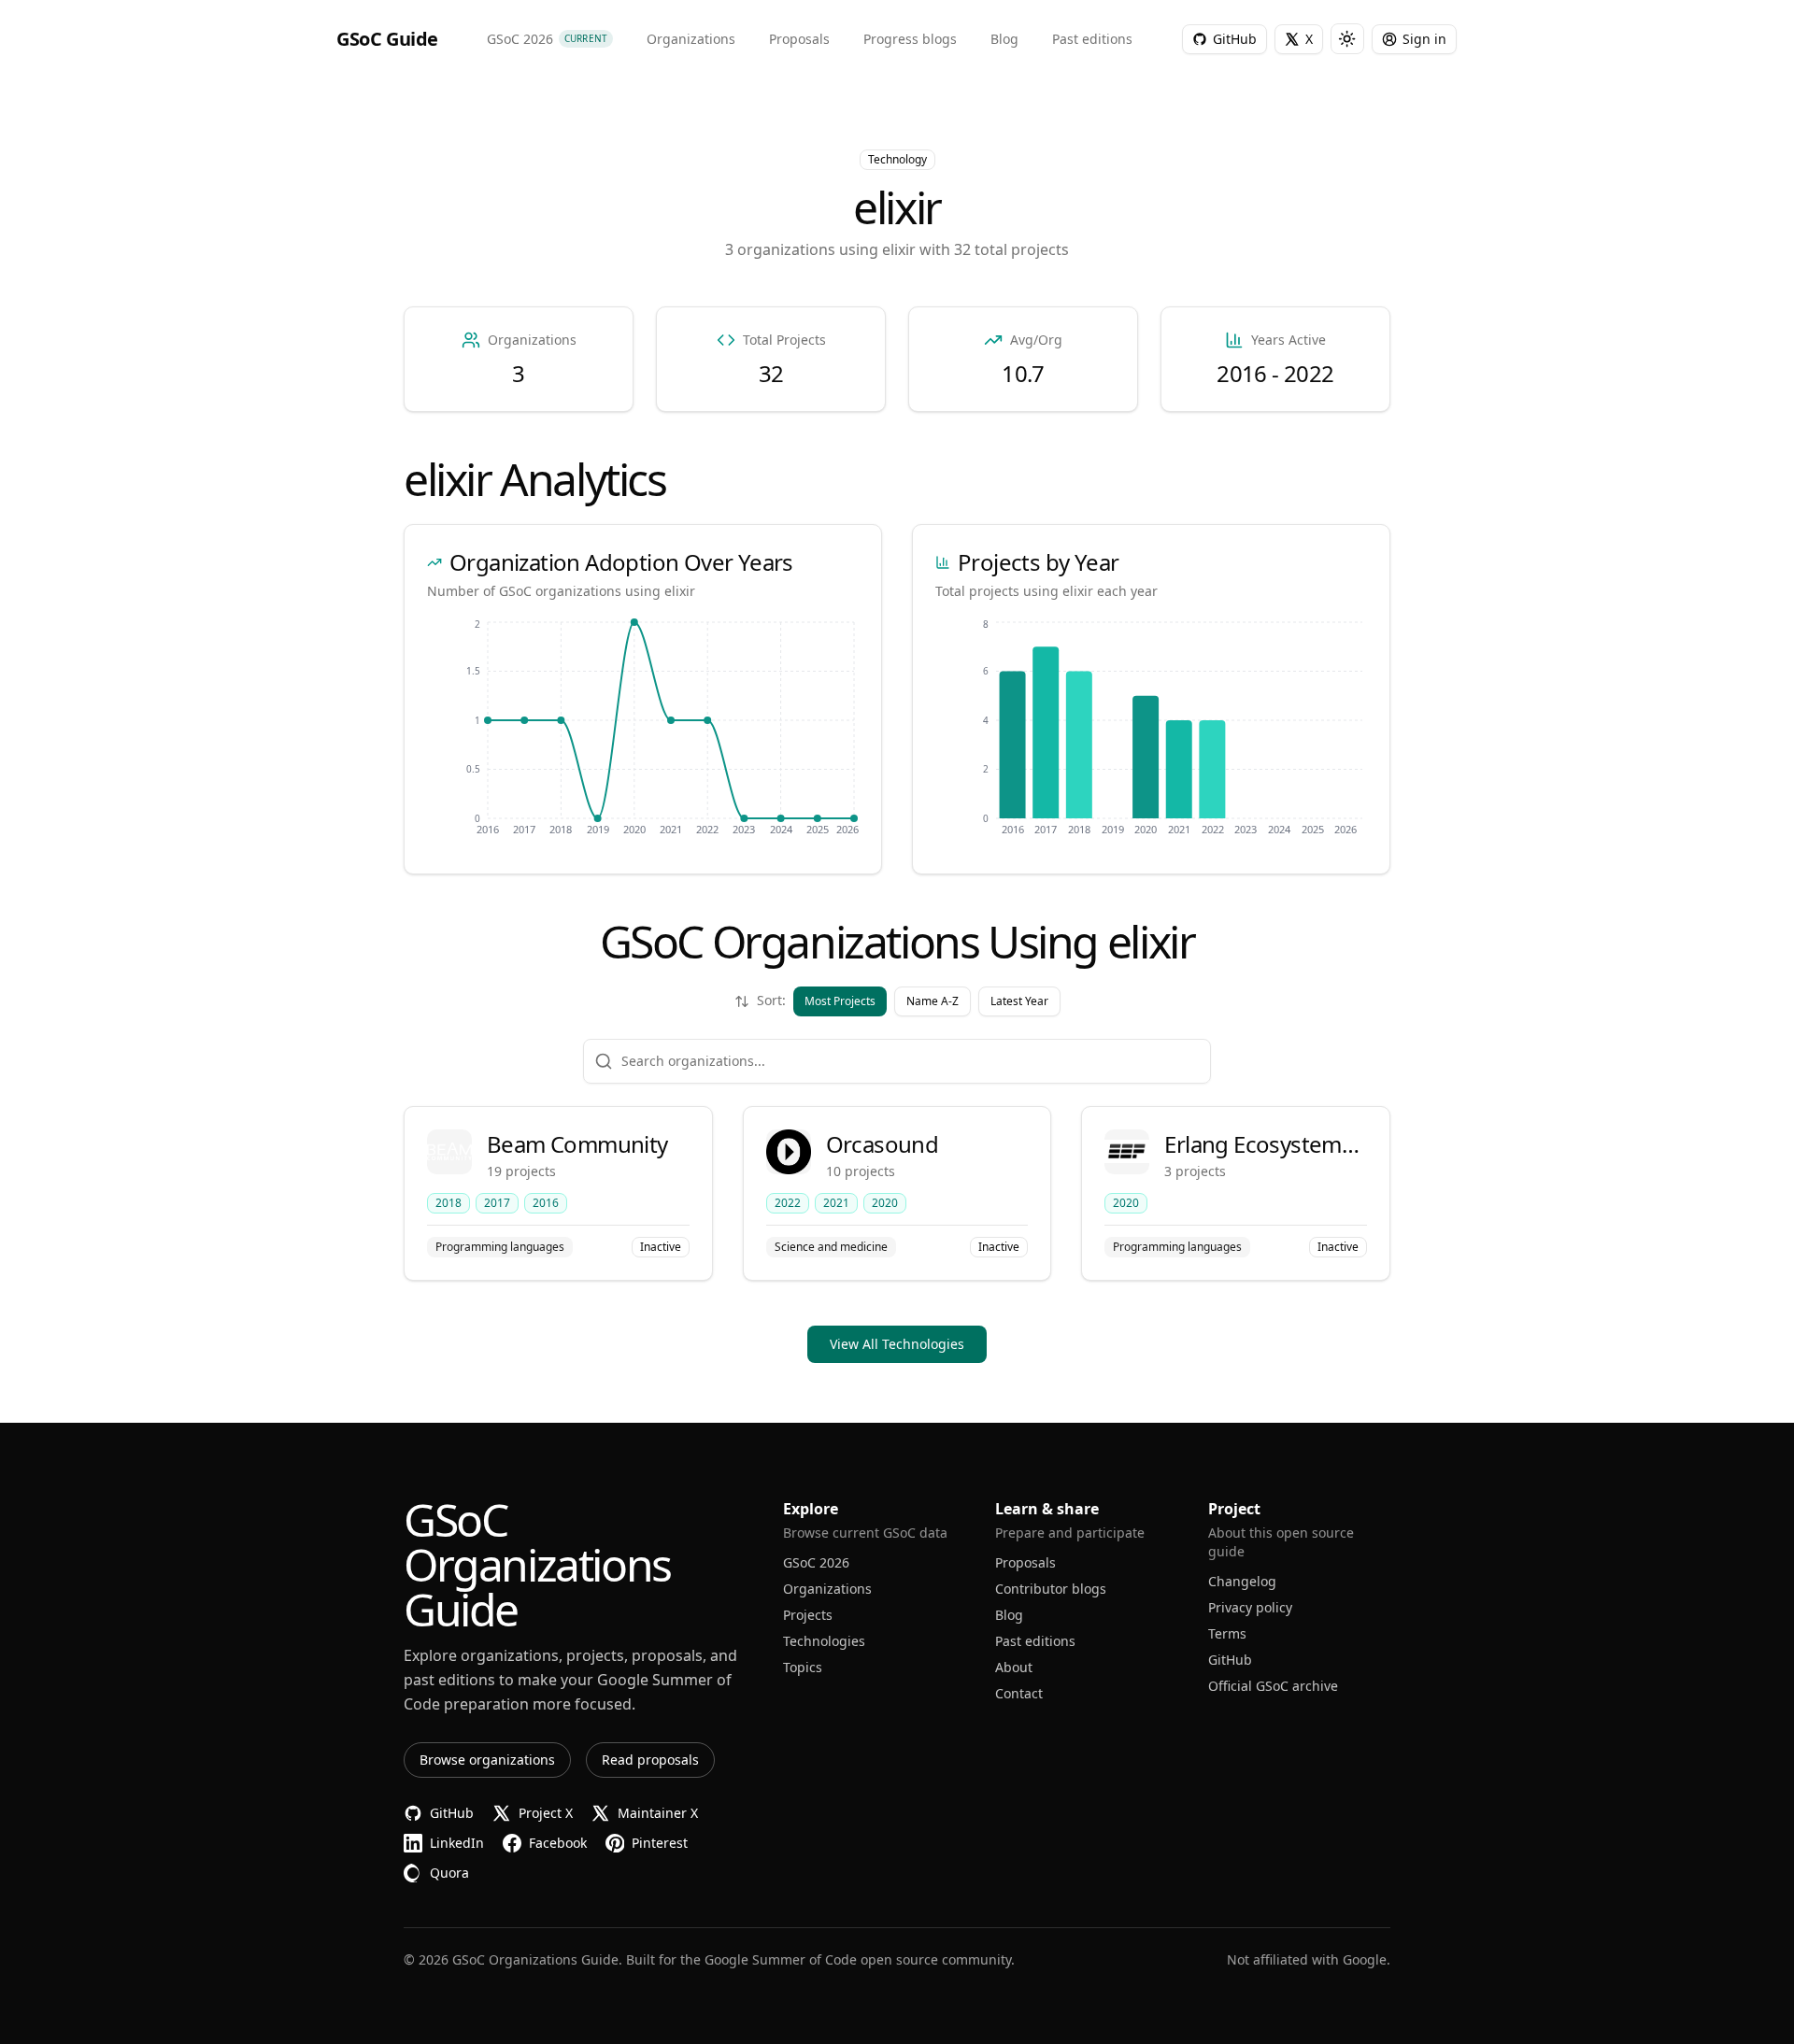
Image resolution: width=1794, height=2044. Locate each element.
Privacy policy (1250, 1607)
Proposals (1025, 1562)
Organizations (827, 1589)
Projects (808, 1615)
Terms (1227, 1633)
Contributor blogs (1051, 1589)
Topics (803, 1667)
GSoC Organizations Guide (535, 1959)
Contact (1019, 1693)
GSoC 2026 (816, 1562)
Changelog (1242, 1581)
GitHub (1230, 1660)
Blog (1009, 1615)
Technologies (824, 1641)
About (1014, 1667)
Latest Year (1019, 1001)
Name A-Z (933, 1001)
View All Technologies (897, 1344)
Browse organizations (487, 1760)
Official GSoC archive (1273, 1686)
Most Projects (840, 1001)
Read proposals (650, 1760)
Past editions (1035, 1641)
